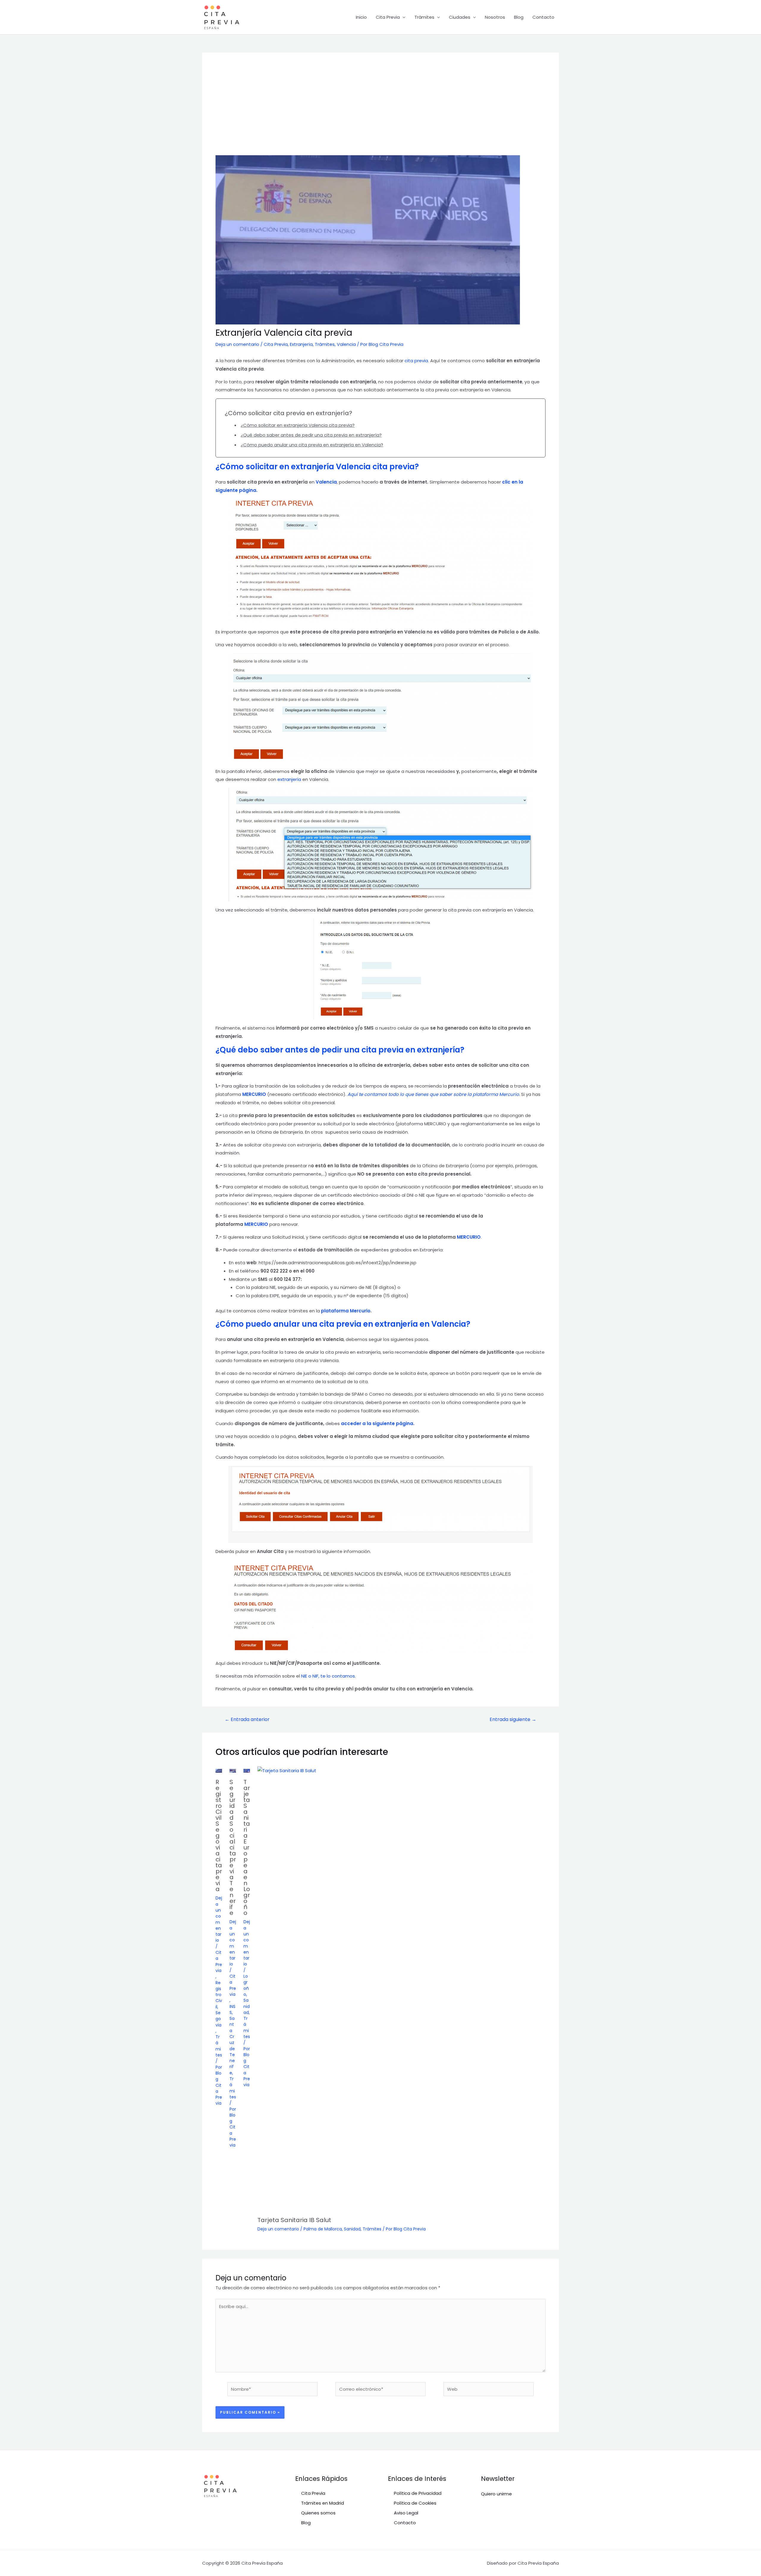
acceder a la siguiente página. (378, 1423)
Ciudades (460, 17)
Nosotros (495, 17)
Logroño (246, 1985)
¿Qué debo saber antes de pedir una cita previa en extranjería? (311, 435)
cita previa (416, 361)
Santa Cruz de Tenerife (232, 2046)
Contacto (543, 17)
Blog (519, 17)
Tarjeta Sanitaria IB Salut (294, 2220)
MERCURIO (254, 1094)
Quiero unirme (496, 2494)
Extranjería (301, 344)
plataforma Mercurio (346, 1311)
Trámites (424, 17)
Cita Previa (388, 17)
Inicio (361, 17)
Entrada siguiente (513, 1720)
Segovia (218, 2019)
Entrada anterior (247, 1720)
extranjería (290, 779)
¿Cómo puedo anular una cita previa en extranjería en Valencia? (312, 445)
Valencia (346, 344)
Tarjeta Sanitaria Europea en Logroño (247, 1847)
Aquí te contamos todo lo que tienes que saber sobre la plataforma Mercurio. (434, 1094)
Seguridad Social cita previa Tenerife (233, 1847)
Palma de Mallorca (323, 2229)
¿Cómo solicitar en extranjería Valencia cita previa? (298, 425)
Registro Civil (219, 1995)
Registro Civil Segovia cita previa (219, 1835)
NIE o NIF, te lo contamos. (328, 1676)
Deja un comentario (237, 344)
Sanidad (247, 2006)
